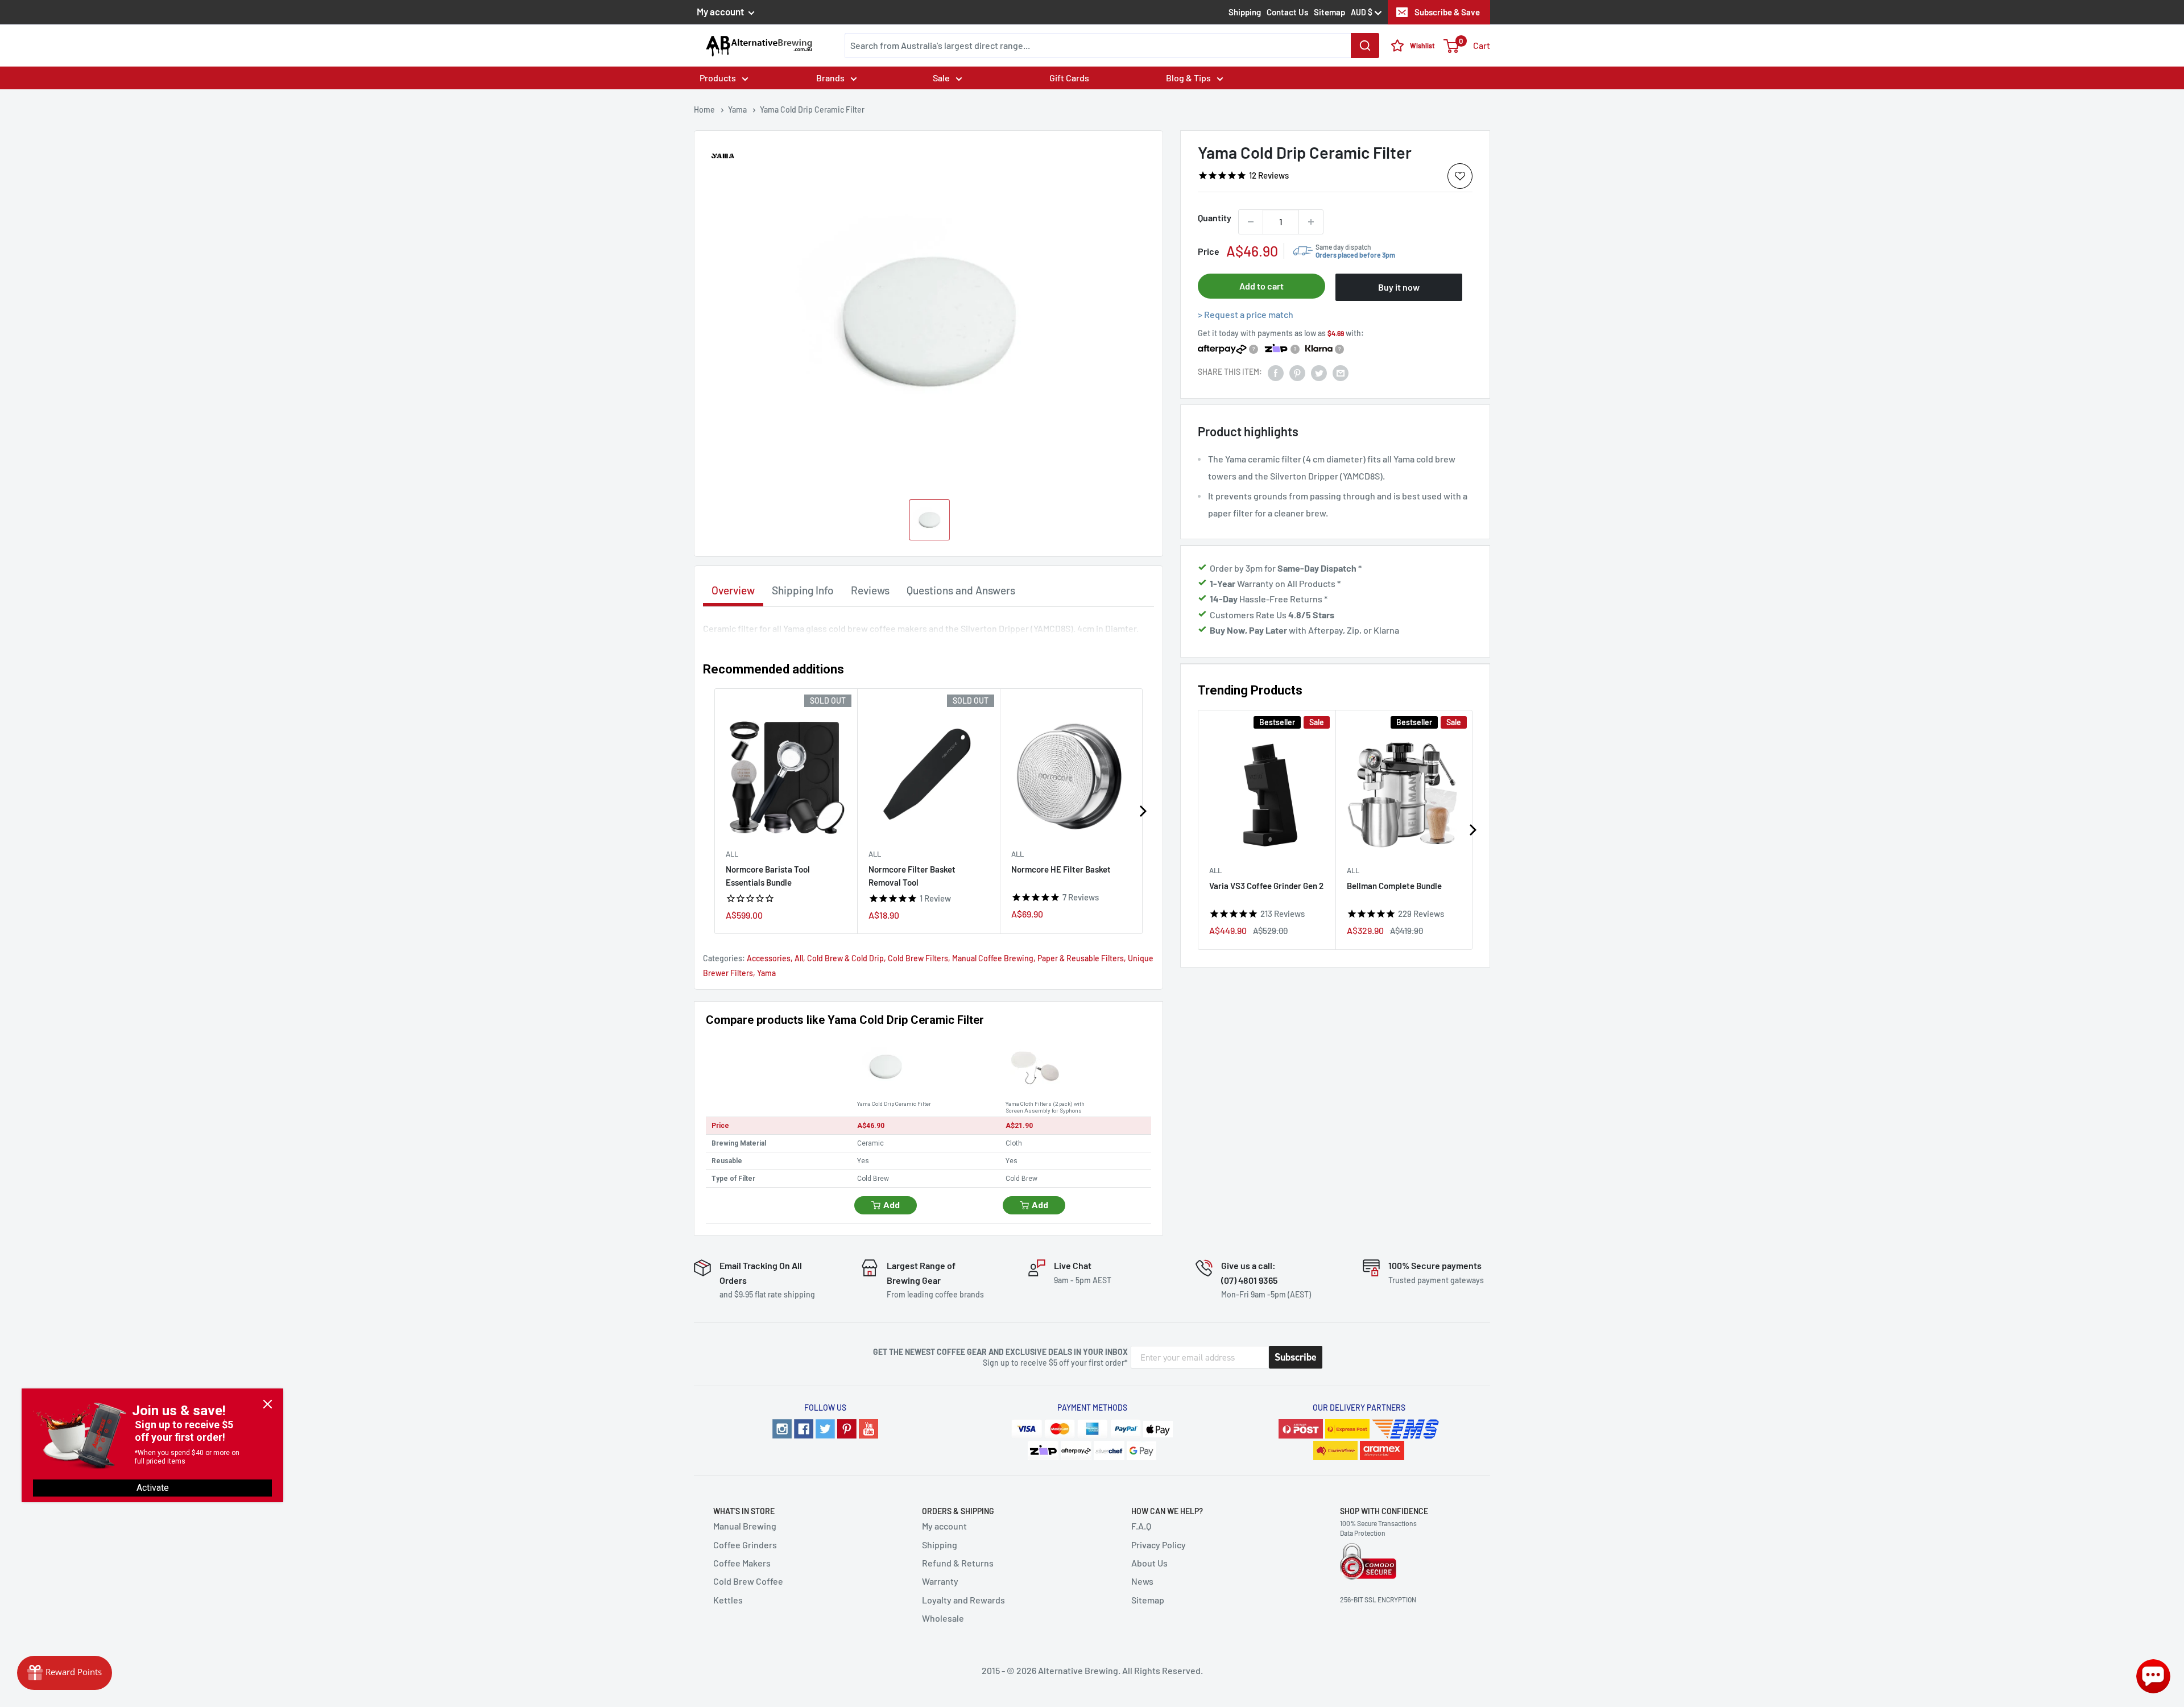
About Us (1149, 1563)
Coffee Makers (742, 1563)
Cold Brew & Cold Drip (845, 958)
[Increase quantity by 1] (1311, 222)
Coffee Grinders (745, 1545)
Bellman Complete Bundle (1394, 885)
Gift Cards (1069, 78)
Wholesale (943, 1618)
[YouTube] (868, 1429)
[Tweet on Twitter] (1319, 372)
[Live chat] (2153, 1676)
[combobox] (1112, 46)
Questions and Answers (961, 590)
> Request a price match (1246, 314)
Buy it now (1399, 287)
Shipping (1245, 12)
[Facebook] (804, 1429)
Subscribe (1296, 1357)
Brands (830, 78)
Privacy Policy (1159, 1545)
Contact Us (1287, 12)
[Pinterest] (847, 1429)
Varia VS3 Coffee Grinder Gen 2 (1266, 885)
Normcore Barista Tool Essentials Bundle (768, 876)
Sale (941, 78)
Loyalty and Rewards (963, 1600)
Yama (766, 973)
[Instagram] (782, 1429)
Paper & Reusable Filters (1081, 958)
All (1215, 870)
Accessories (769, 958)
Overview (733, 590)
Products (718, 78)
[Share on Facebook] (1276, 372)
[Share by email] (1341, 372)
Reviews (870, 590)
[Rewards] (65, 1673)
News (1142, 1581)
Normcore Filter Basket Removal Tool (912, 876)
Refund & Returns (958, 1563)
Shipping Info (803, 590)
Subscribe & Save (1447, 12)
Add (892, 1205)
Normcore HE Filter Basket (1061, 869)
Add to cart (1261, 286)
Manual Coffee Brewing (993, 958)
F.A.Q (1141, 1526)
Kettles (728, 1600)
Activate (153, 1488)
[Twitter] (825, 1429)
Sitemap (1329, 12)
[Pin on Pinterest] (1297, 372)
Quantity (1215, 218)
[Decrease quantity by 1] (1251, 222)
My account (721, 11)
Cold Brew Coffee (748, 1581)
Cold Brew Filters (918, 958)
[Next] (1472, 830)
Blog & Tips (1188, 78)
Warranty (940, 1581)
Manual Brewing (745, 1526)
